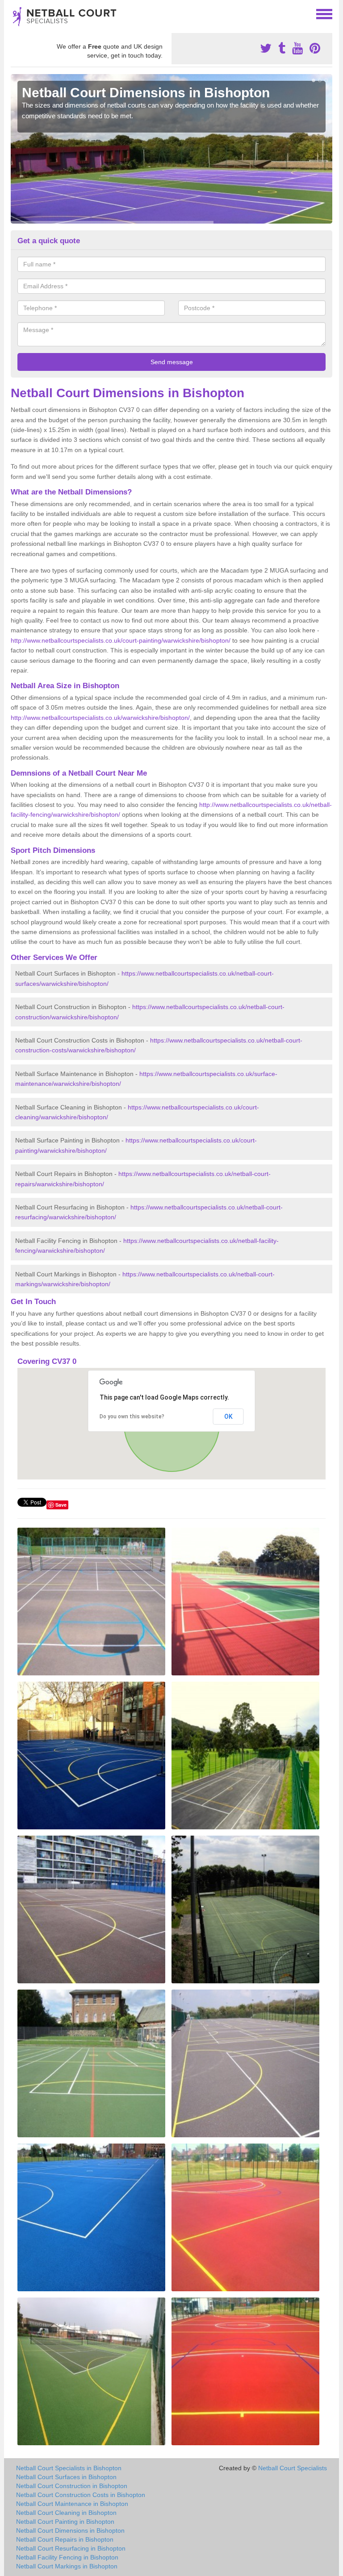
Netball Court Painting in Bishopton (65, 2522)
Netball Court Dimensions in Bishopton (70, 2530)
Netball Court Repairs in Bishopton (65, 2539)
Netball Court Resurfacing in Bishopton (71, 2548)
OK (228, 1417)
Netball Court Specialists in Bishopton (69, 2468)
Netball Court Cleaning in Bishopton (66, 2513)
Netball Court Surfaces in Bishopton (66, 2477)
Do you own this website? (132, 1417)
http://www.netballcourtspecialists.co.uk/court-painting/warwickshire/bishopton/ (121, 640)
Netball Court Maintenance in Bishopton (72, 2504)
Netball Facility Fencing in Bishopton (67, 2557)
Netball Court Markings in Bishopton (67, 2566)
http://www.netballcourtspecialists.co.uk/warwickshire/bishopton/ (100, 718)
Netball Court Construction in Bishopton (72, 2486)
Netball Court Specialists (293, 2468)
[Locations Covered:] (15, 13)
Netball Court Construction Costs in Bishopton (81, 2495)
